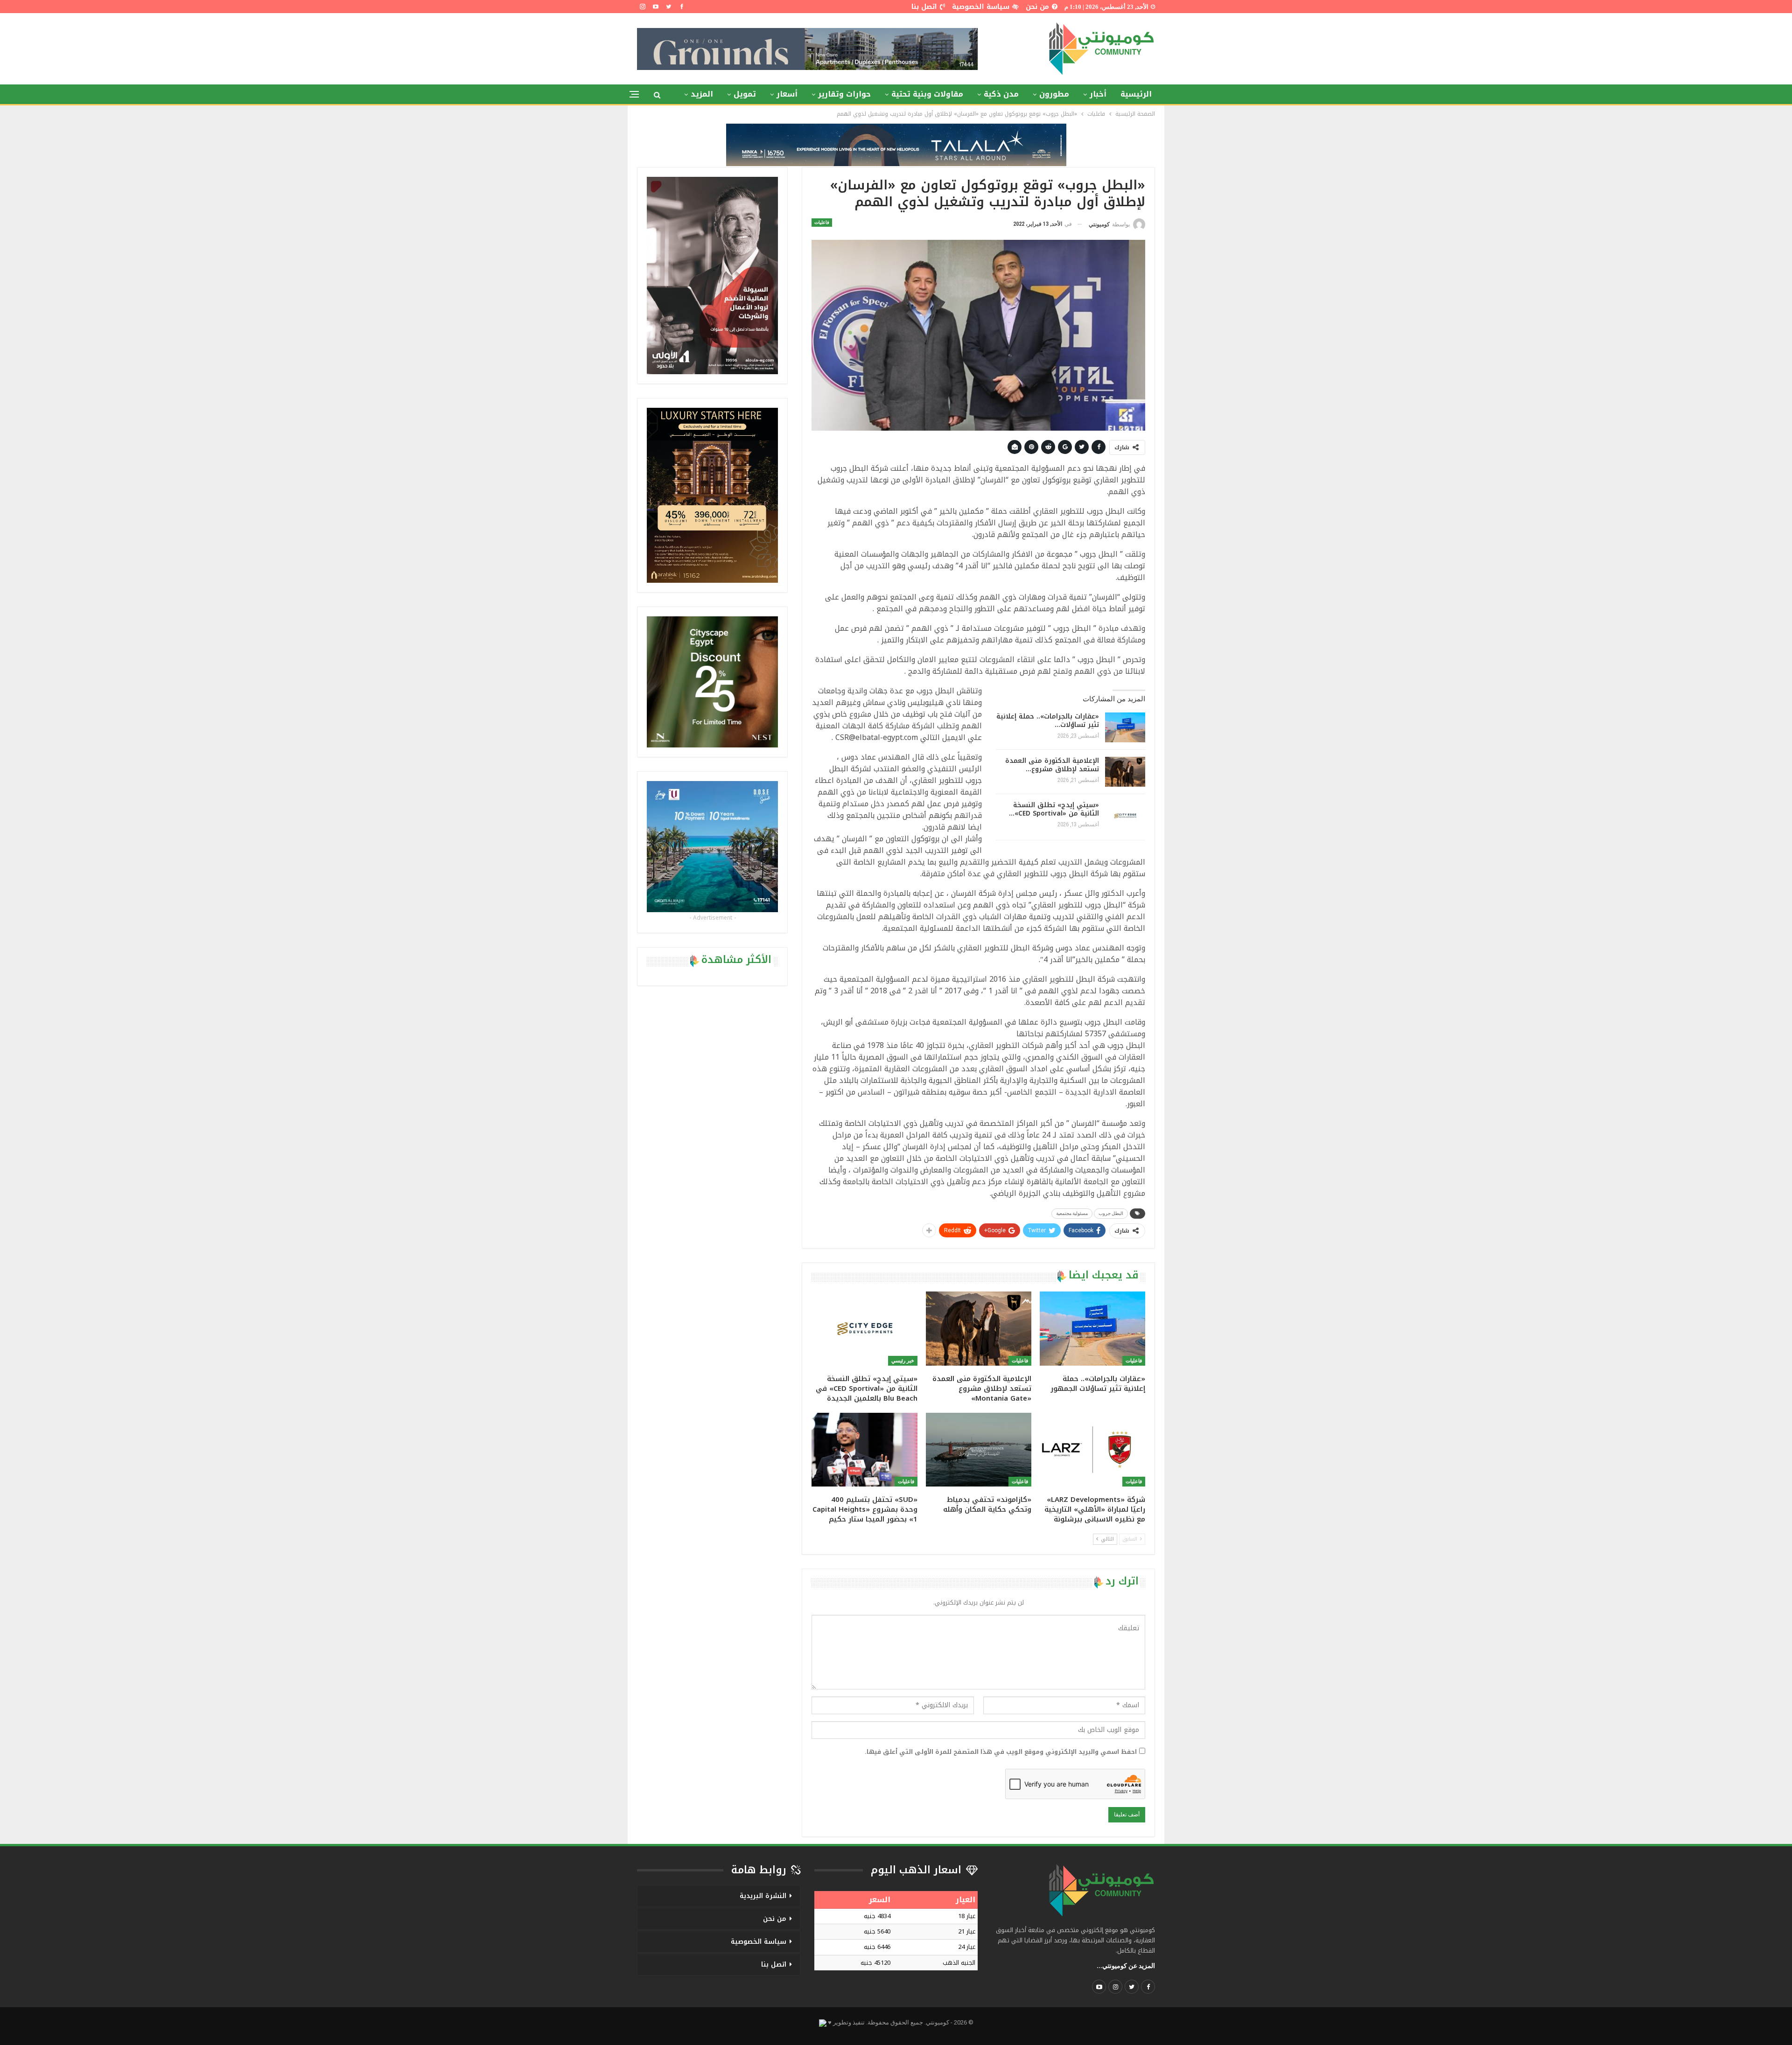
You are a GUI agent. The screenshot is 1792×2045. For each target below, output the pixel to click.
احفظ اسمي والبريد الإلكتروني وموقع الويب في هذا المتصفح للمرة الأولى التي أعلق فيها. (1001, 1752)
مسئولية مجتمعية (1072, 1213)
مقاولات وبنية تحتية (927, 94)
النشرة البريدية (763, 1896)
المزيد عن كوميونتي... (1126, 1966)
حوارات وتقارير (844, 94)
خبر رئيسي (903, 1361)
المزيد (702, 94)
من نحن (1037, 7)
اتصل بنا (924, 7)
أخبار (1098, 94)
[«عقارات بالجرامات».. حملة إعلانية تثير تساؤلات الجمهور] (1125, 727)
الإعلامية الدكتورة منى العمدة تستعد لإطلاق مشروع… (1052, 765)
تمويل (745, 94)
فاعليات (822, 222)
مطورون (1054, 94)
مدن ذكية (1001, 94)
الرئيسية (1136, 94)
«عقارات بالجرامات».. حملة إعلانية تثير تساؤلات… (1048, 721)
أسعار (787, 94)
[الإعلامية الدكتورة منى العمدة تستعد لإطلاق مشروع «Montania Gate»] (1125, 772)
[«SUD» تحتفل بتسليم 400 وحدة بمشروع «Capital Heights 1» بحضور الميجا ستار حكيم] (864, 1450)
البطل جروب (1111, 1213)
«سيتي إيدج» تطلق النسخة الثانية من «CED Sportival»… (1054, 809)
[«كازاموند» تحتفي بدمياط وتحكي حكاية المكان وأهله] (979, 1450)
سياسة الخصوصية (981, 7)
